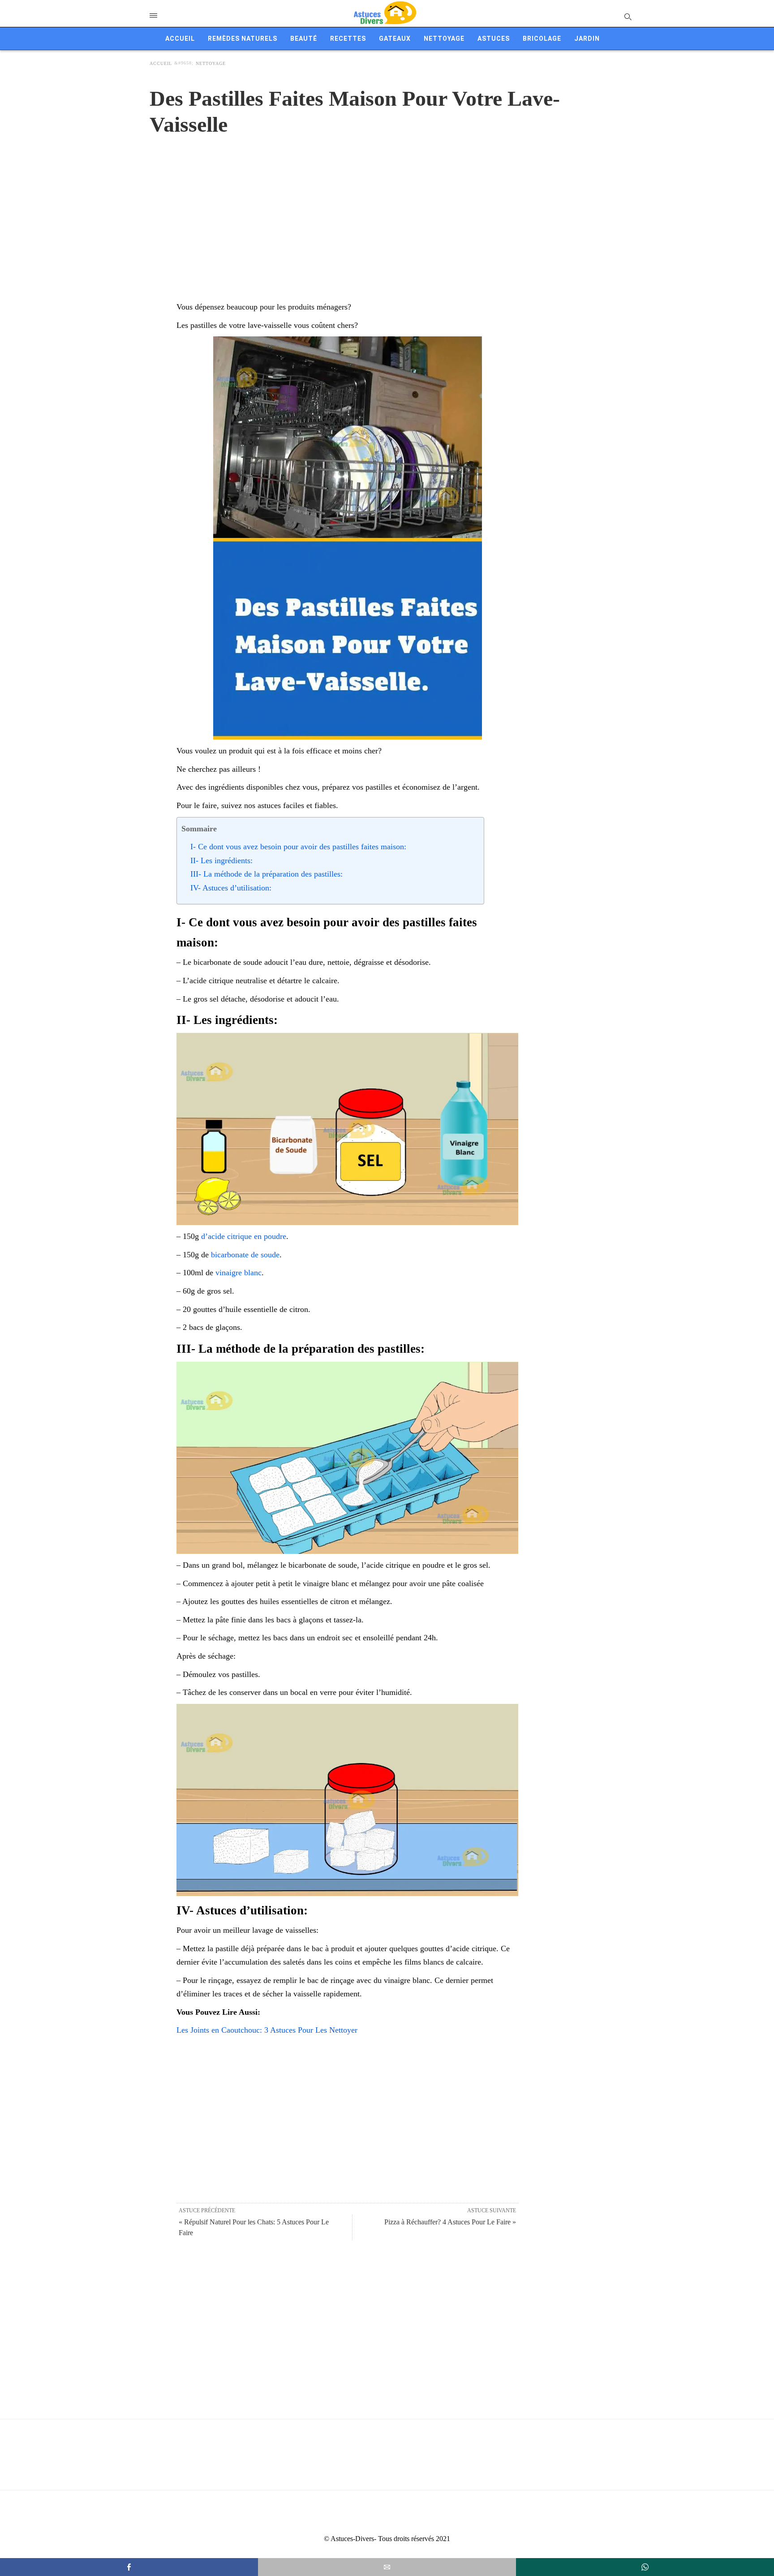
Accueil (180, 39)
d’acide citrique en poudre (244, 1236)
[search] (627, 16)
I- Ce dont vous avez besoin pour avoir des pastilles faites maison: (298, 847)
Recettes (348, 39)
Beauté (304, 39)
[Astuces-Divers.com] (385, 13)
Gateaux (395, 39)
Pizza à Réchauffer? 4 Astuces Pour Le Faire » (450, 2222)
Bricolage (542, 39)
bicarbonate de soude (245, 1255)
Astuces (494, 39)
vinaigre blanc (239, 1273)
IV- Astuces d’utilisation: (231, 888)
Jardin (587, 39)
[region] (387, 209)
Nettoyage (444, 39)
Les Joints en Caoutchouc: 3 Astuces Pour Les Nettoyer (267, 2030)
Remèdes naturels (243, 39)
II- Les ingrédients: (221, 860)
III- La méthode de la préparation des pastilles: (267, 874)
